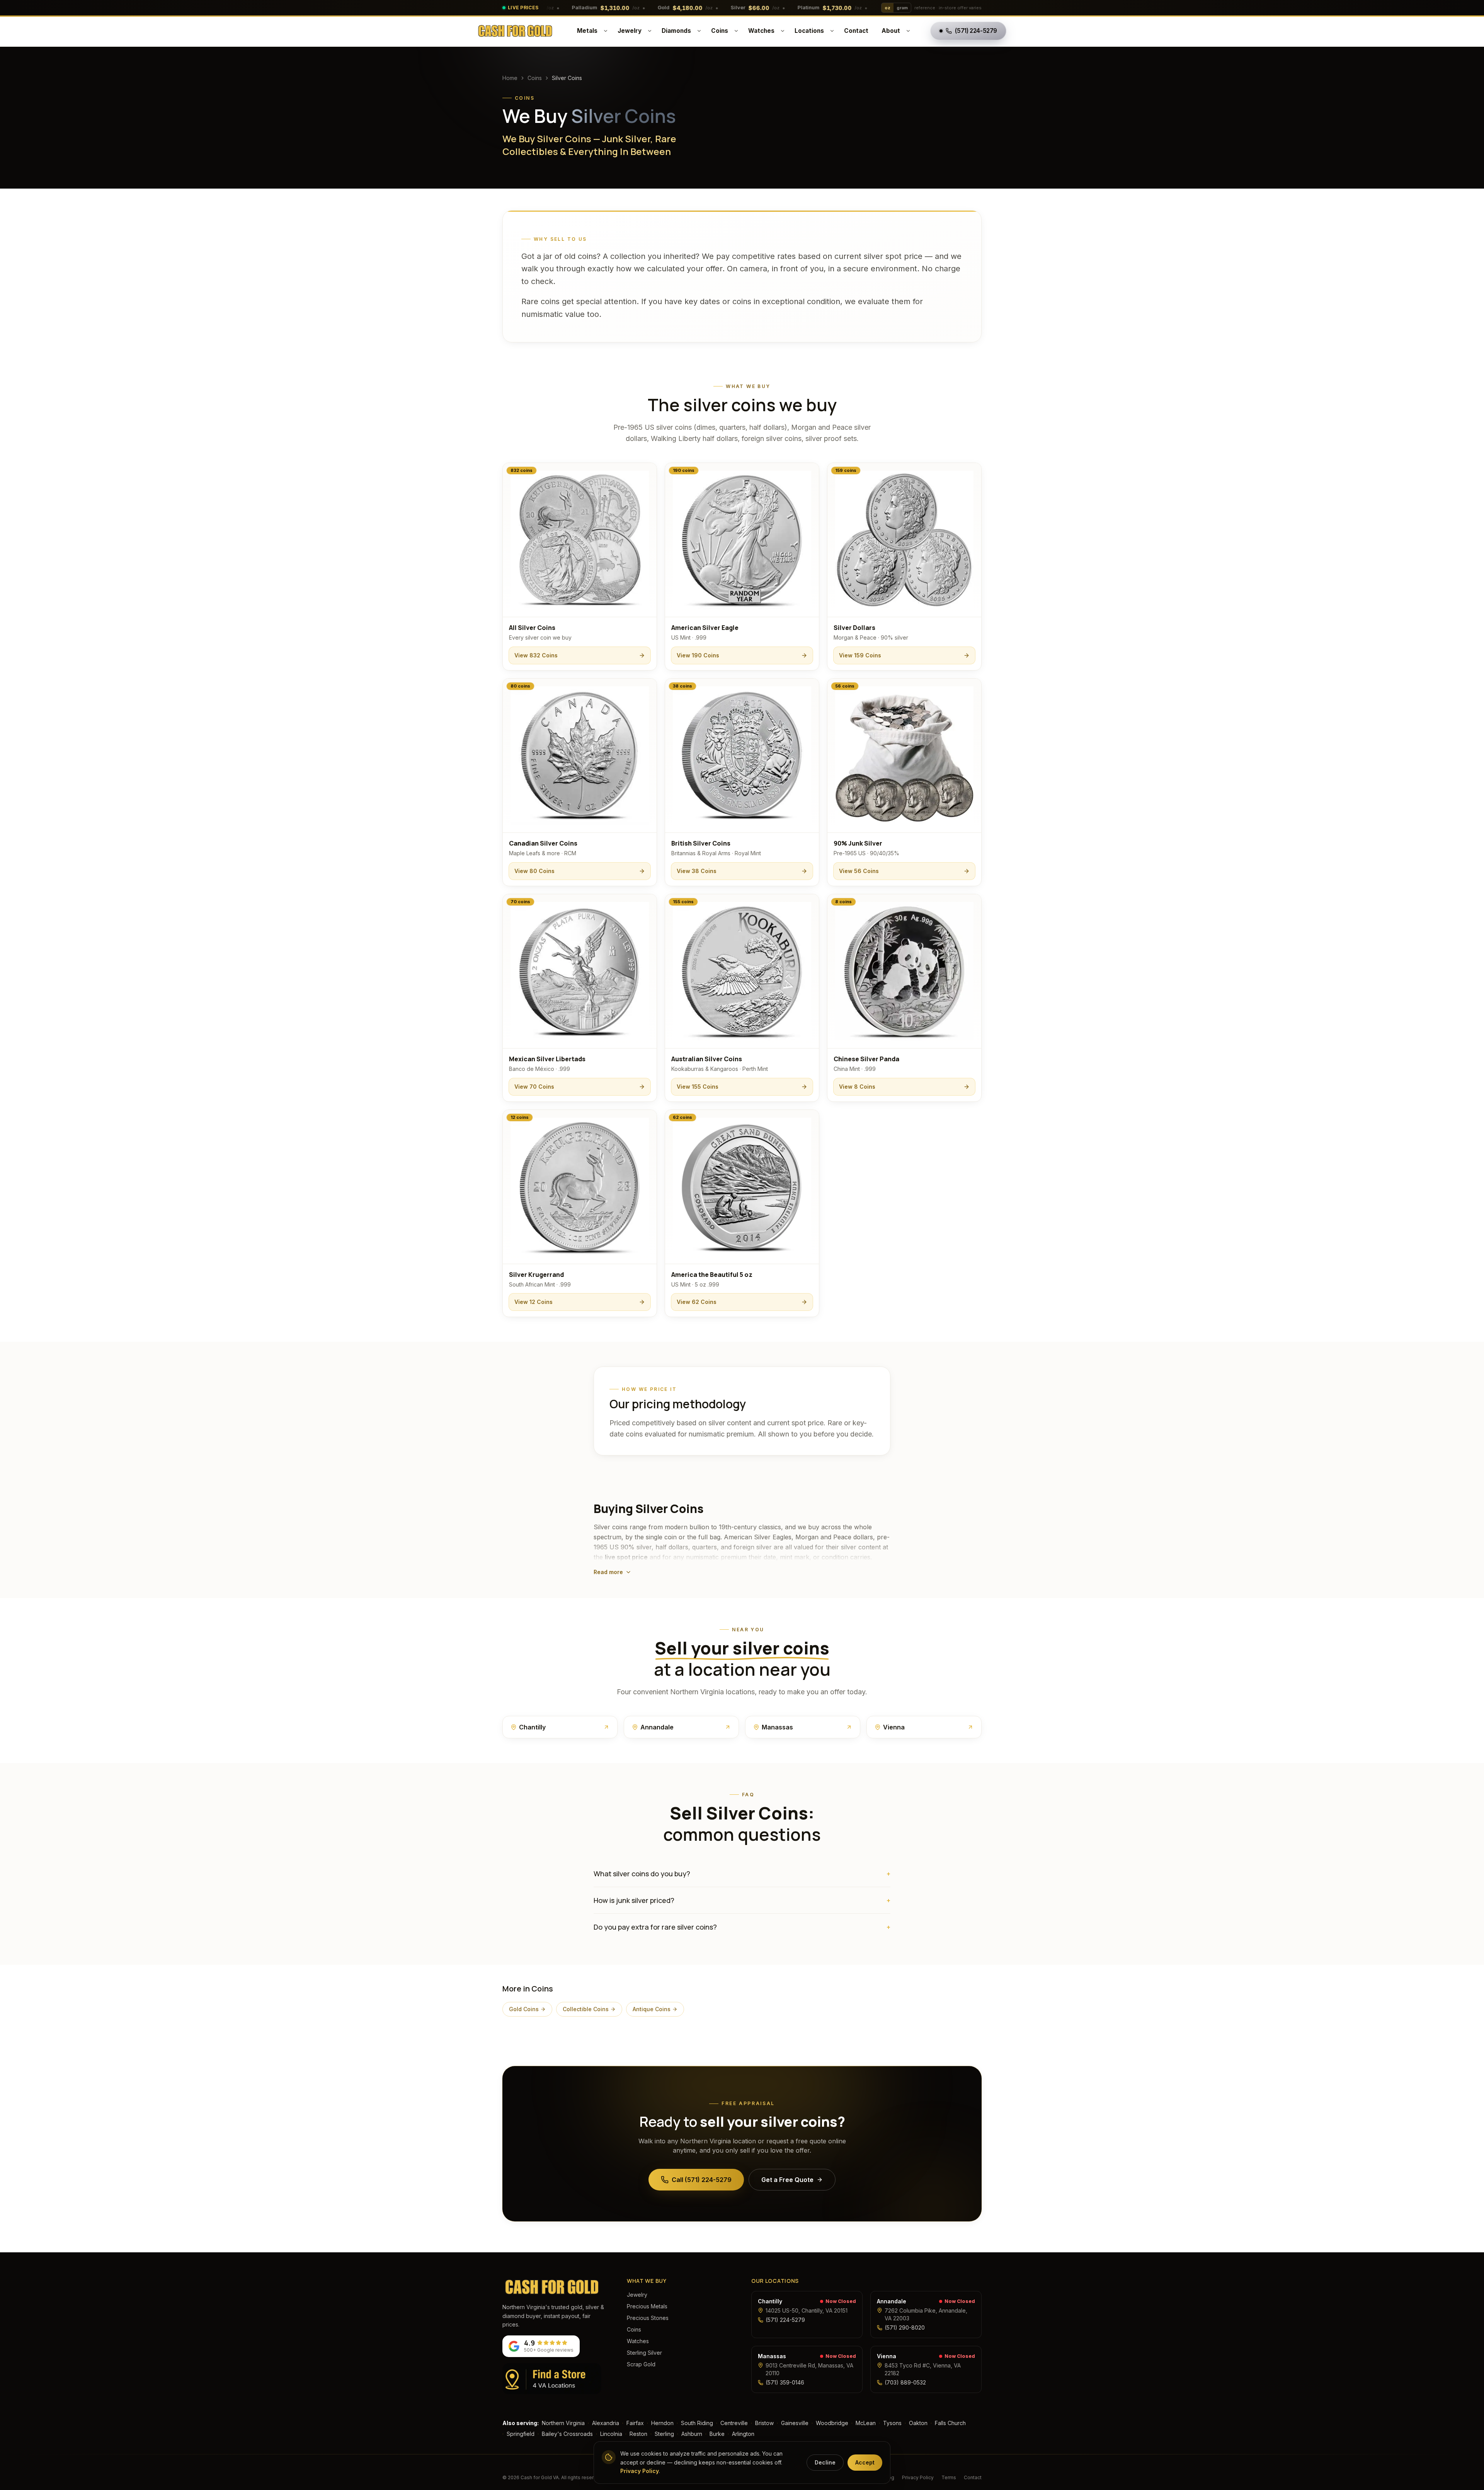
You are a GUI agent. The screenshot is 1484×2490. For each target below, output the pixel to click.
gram (902, 8)
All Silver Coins (532, 628)
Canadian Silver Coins (543, 843)
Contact (856, 31)
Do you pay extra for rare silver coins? (742, 1927)
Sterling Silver (644, 2353)
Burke (717, 2434)
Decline (825, 2462)
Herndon (662, 2423)
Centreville (734, 2423)
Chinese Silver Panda (866, 1059)
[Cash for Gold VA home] (515, 31)
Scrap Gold (641, 2364)
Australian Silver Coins (707, 1059)
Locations (809, 31)
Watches (761, 31)
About (891, 31)
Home (510, 78)
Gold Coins (524, 2009)
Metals (587, 31)
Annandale (892, 2301)
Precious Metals (647, 2306)
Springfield (521, 2434)
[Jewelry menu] (650, 31)
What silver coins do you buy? (742, 1874)
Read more (608, 1572)
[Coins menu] (736, 31)
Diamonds (676, 31)
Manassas (772, 2356)
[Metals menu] (606, 31)
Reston (638, 2434)
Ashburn (692, 2434)
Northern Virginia (563, 2423)
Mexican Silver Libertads (547, 1059)
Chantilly (770, 2301)
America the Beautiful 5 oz (712, 1275)
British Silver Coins (701, 843)
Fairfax (635, 2423)
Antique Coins (652, 2009)
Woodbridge (832, 2423)
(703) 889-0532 (905, 2382)
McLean (866, 2423)
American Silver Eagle (705, 628)
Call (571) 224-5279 (702, 2180)
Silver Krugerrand (536, 1275)
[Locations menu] (832, 31)
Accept (865, 2462)
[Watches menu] (783, 31)
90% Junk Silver (858, 843)
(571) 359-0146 (785, 2382)
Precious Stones (648, 2318)
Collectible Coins (586, 2009)
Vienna (887, 2356)
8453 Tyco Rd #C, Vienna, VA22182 (923, 2369)
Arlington (743, 2434)
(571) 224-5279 (785, 2320)
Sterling (664, 2434)
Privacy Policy (918, 2477)
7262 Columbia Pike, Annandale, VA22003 (926, 2314)
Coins (720, 31)
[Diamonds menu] (699, 31)
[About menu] (908, 31)
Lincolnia (611, 2434)
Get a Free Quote (787, 2180)
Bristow (764, 2423)
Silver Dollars (854, 628)
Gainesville (795, 2423)
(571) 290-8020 (905, 2327)
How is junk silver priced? (742, 1900)
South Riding (697, 2423)
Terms (949, 2477)
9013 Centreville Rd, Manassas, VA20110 (809, 2369)
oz (888, 8)
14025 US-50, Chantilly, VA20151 (807, 2310)
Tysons (892, 2423)
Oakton (918, 2423)
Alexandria (606, 2423)
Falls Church (950, 2423)
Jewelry (630, 31)
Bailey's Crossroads (567, 2434)
